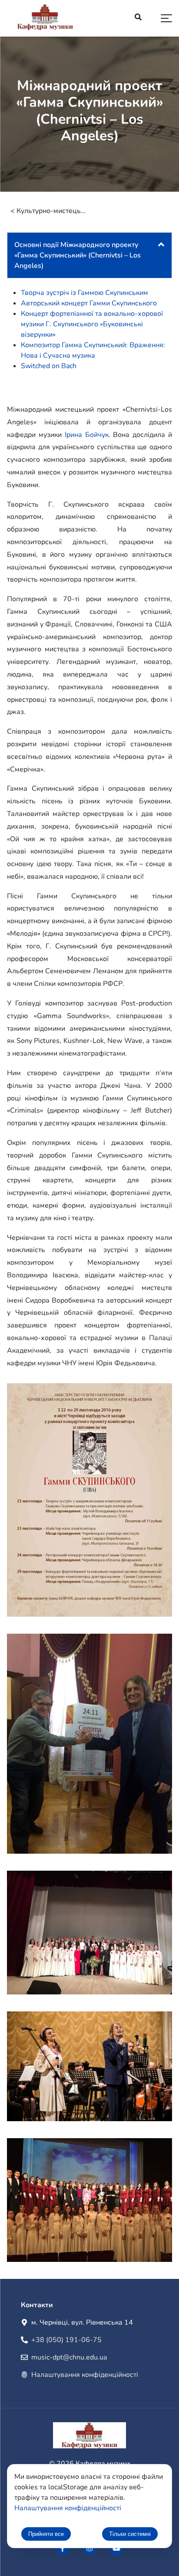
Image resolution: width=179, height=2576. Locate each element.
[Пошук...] (138, 18)
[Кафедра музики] (45, 19)
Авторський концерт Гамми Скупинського (89, 303)
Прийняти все (46, 2534)
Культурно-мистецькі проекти (51, 211)
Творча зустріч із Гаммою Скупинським (85, 293)
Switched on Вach (49, 366)
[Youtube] (116, 2549)
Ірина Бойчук (87, 435)
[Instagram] (89, 2549)
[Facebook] (63, 2549)
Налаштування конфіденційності (85, 2375)
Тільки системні (130, 2534)
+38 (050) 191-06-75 (66, 2340)
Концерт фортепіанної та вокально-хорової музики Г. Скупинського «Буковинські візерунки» (92, 324)
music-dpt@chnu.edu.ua (69, 2357)
